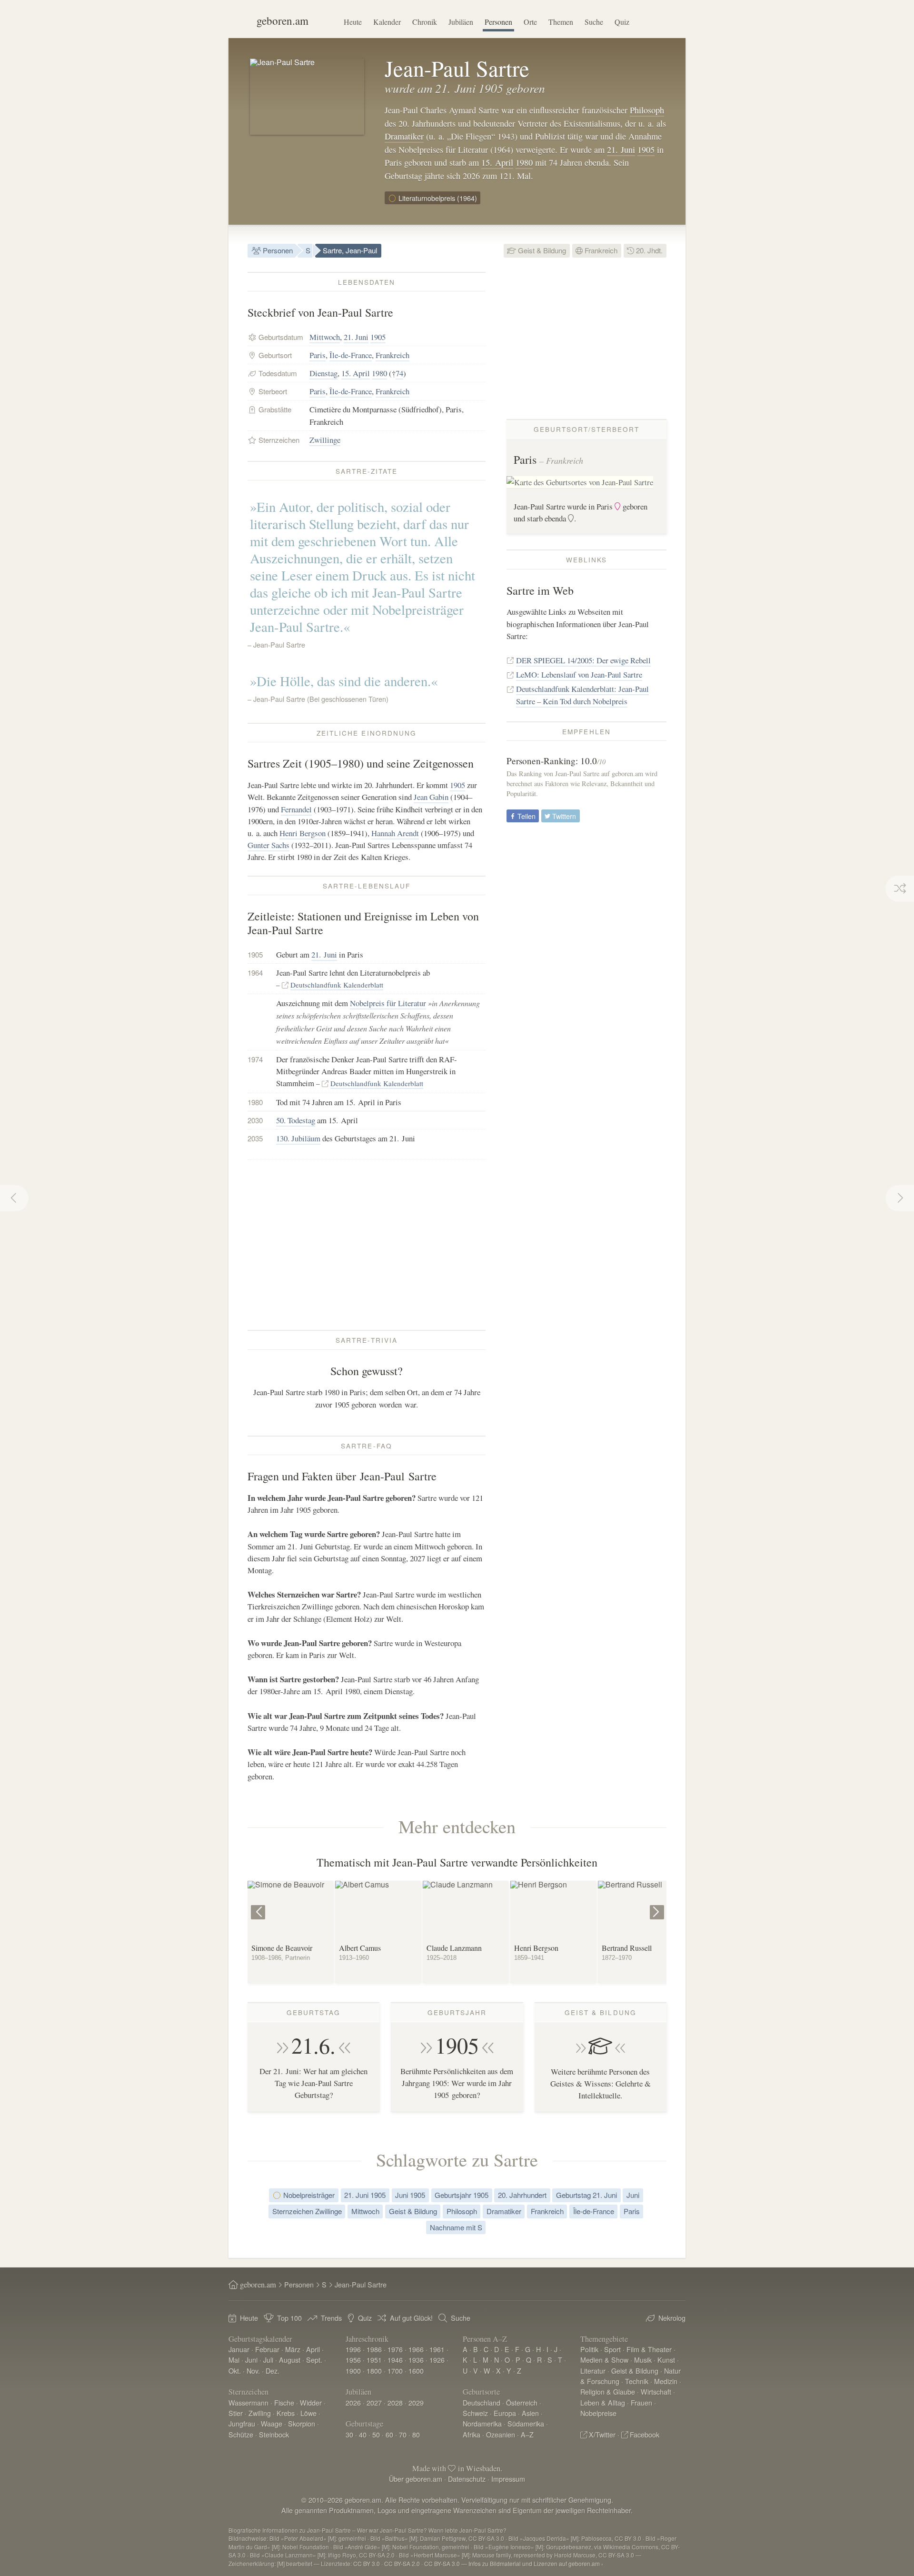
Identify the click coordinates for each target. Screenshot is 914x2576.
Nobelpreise (598, 2413)
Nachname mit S (456, 2227)
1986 (374, 2349)
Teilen (526, 816)
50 (376, 2434)
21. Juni (621, 150)
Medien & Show (604, 2360)
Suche (594, 22)
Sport (612, 2349)
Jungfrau (242, 2423)
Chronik (425, 22)
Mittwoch (325, 337)
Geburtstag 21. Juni (586, 2195)
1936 (416, 2360)
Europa (505, 2413)
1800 (374, 2371)
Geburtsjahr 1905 (462, 2195)
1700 (395, 2371)
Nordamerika (482, 2423)
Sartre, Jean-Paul (350, 250)
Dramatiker (404, 136)
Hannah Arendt (395, 833)
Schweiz (475, 2413)
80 (416, 2434)
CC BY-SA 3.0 (442, 2563)
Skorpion (302, 2423)
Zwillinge (325, 440)
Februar (267, 2349)
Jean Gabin (431, 797)
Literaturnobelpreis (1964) (437, 198)
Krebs (286, 2413)
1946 (395, 2360)
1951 (374, 2360)
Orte (530, 22)
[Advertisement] (367, 1245)
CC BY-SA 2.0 (402, 2563)
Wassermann (248, 2402)
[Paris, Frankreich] (580, 483)
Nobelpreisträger (308, 2195)
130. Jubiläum (298, 1138)
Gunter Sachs (268, 845)
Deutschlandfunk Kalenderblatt (337, 985)
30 (349, 2434)
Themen (561, 22)
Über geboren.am (416, 2479)
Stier (236, 2413)
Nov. (253, 2371)
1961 (437, 2349)
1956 (353, 2360)
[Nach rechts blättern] (658, 1905)
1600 (416, 2371)
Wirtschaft (656, 2391)
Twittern (563, 816)
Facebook (645, 2434)
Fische (284, 2402)
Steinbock (274, 2434)
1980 (524, 162)
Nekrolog (672, 2318)
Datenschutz (467, 2479)
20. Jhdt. (648, 250)
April (313, 2349)
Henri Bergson (303, 833)
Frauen (641, 2402)
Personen (498, 22)
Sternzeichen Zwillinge (307, 2211)
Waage (272, 2423)
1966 (416, 2349)
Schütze (241, 2434)
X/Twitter (602, 2434)
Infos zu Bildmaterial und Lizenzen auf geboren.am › (536, 2563)
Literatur (593, 2371)
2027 (374, 2402)
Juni (633, 2195)
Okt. (235, 2371)
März (293, 2349)
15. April (497, 162)
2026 (353, 2402)
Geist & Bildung (541, 250)
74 (399, 373)
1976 (395, 2349)
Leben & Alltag (603, 2402)
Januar (239, 2349)
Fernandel (296, 809)
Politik (589, 2349)
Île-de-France (351, 355)
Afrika (472, 2434)
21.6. (313, 2045)
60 (389, 2434)
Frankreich (600, 250)
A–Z (527, 2434)
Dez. (273, 2371)
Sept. (314, 2360)
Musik (643, 2360)
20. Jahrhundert (522, 2195)
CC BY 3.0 (367, 2563)
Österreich (522, 2402)
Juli (268, 2360)
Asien (530, 2413)
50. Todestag (296, 1120)
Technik (637, 2381)
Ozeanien (501, 2434)
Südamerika (526, 2423)
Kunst (666, 2360)
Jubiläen (461, 22)
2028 (395, 2402)
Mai (234, 2360)
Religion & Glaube (608, 2391)
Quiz (622, 22)
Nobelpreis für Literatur (388, 1003)
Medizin (666, 2381)
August (290, 2360)
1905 (646, 150)
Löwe (308, 2413)
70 (403, 2434)
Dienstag (323, 373)
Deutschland (482, 2402)
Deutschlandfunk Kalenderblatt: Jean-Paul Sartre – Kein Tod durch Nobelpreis (582, 695)
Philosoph (647, 110)
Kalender (387, 22)
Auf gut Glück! (411, 2318)
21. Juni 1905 (365, 2195)
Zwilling (260, 2413)
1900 (353, 2371)
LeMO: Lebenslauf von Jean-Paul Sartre (579, 674)
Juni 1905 (410, 2195)
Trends (331, 2318)
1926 (437, 2360)
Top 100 (289, 2318)
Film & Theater (649, 2349)
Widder (311, 2402)
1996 (353, 2349)
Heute (353, 22)
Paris (318, 355)
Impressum (508, 2479)
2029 (416, 2402)
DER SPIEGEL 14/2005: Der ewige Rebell (583, 660)
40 (363, 2434)
